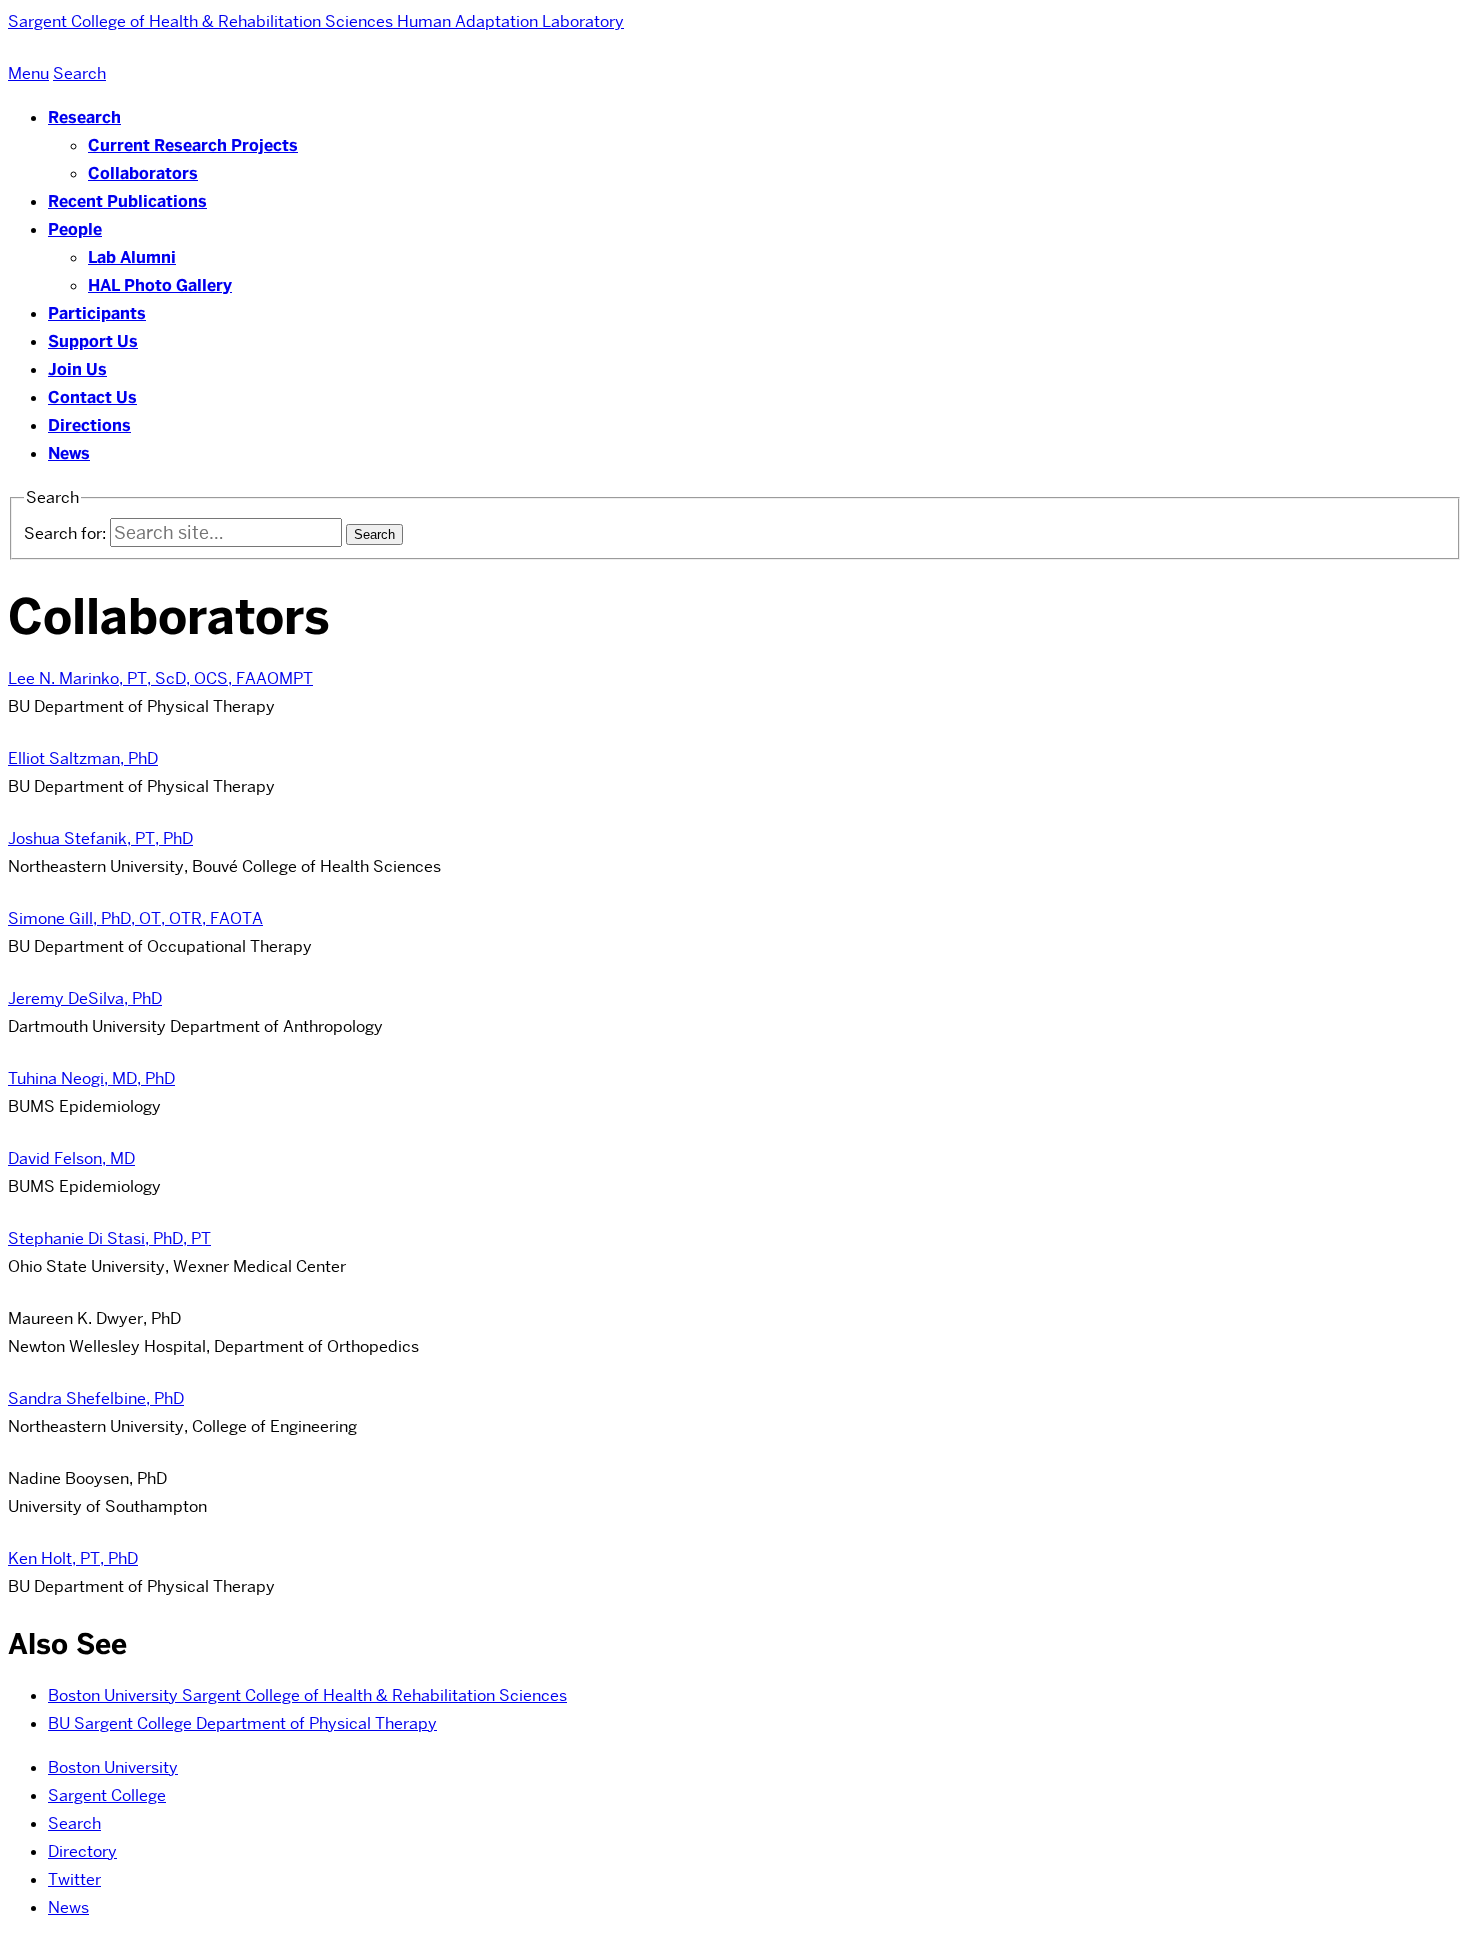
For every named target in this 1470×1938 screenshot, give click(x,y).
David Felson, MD (71, 1158)
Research (84, 117)
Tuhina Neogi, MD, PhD (91, 1078)
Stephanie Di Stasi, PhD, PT (109, 1238)
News (69, 453)
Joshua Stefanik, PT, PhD (100, 838)
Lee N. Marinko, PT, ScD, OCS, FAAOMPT (160, 678)
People (75, 229)
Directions (89, 425)
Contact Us (92, 397)
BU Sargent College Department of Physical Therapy (242, 1723)
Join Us (77, 369)
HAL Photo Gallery (160, 285)
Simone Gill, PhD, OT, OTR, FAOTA (135, 918)
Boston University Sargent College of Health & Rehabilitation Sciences (307, 1695)
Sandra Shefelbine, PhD (96, 1398)
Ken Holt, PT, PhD (73, 1558)
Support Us (93, 341)
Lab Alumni (132, 257)
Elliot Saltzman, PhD (83, 758)
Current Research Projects (193, 145)
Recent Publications (127, 201)
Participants (97, 313)
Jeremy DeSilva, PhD (85, 998)
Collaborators (143, 173)
